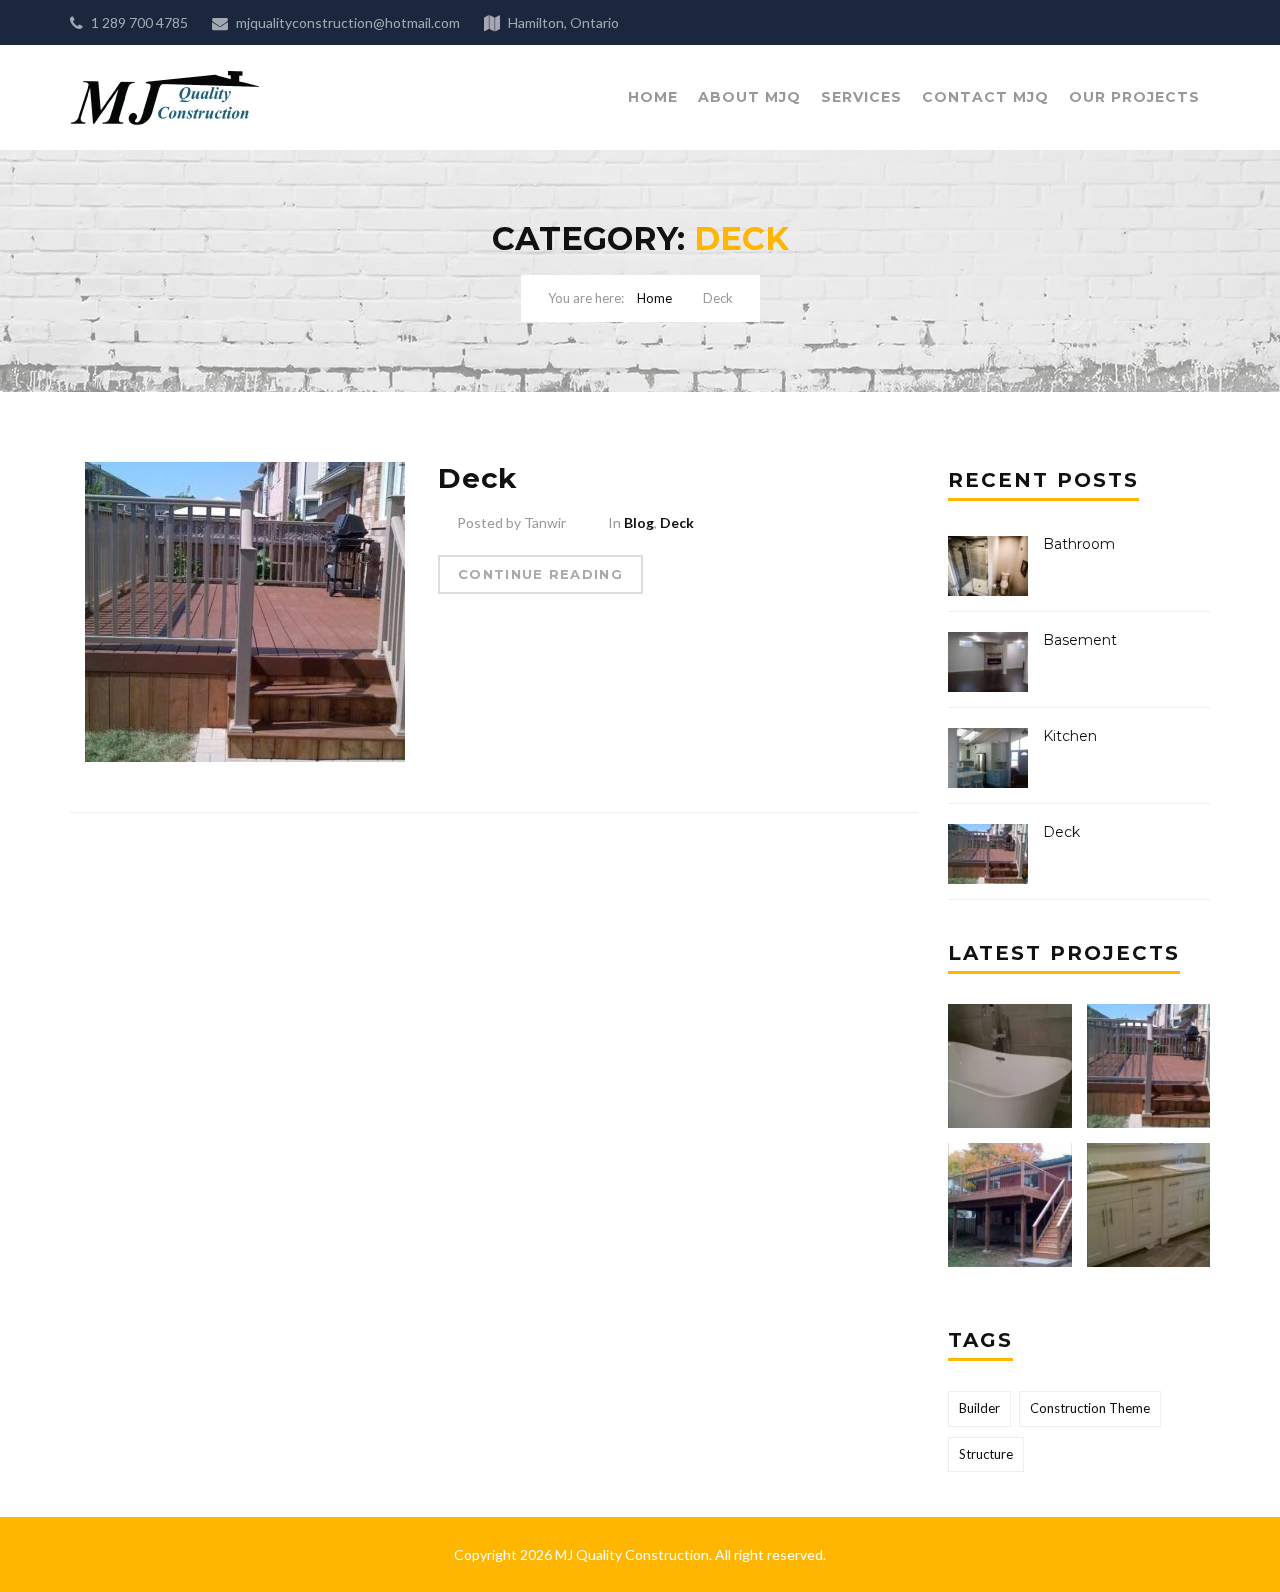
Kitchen (1070, 736)
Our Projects (1134, 97)
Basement (1080, 640)
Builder (979, 1408)
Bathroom (1079, 544)
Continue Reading (540, 574)
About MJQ (749, 97)
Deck (477, 478)
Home (653, 97)
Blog (639, 522)
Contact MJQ (985, 97)
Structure (986, 1454)
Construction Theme (1090, 1408)
